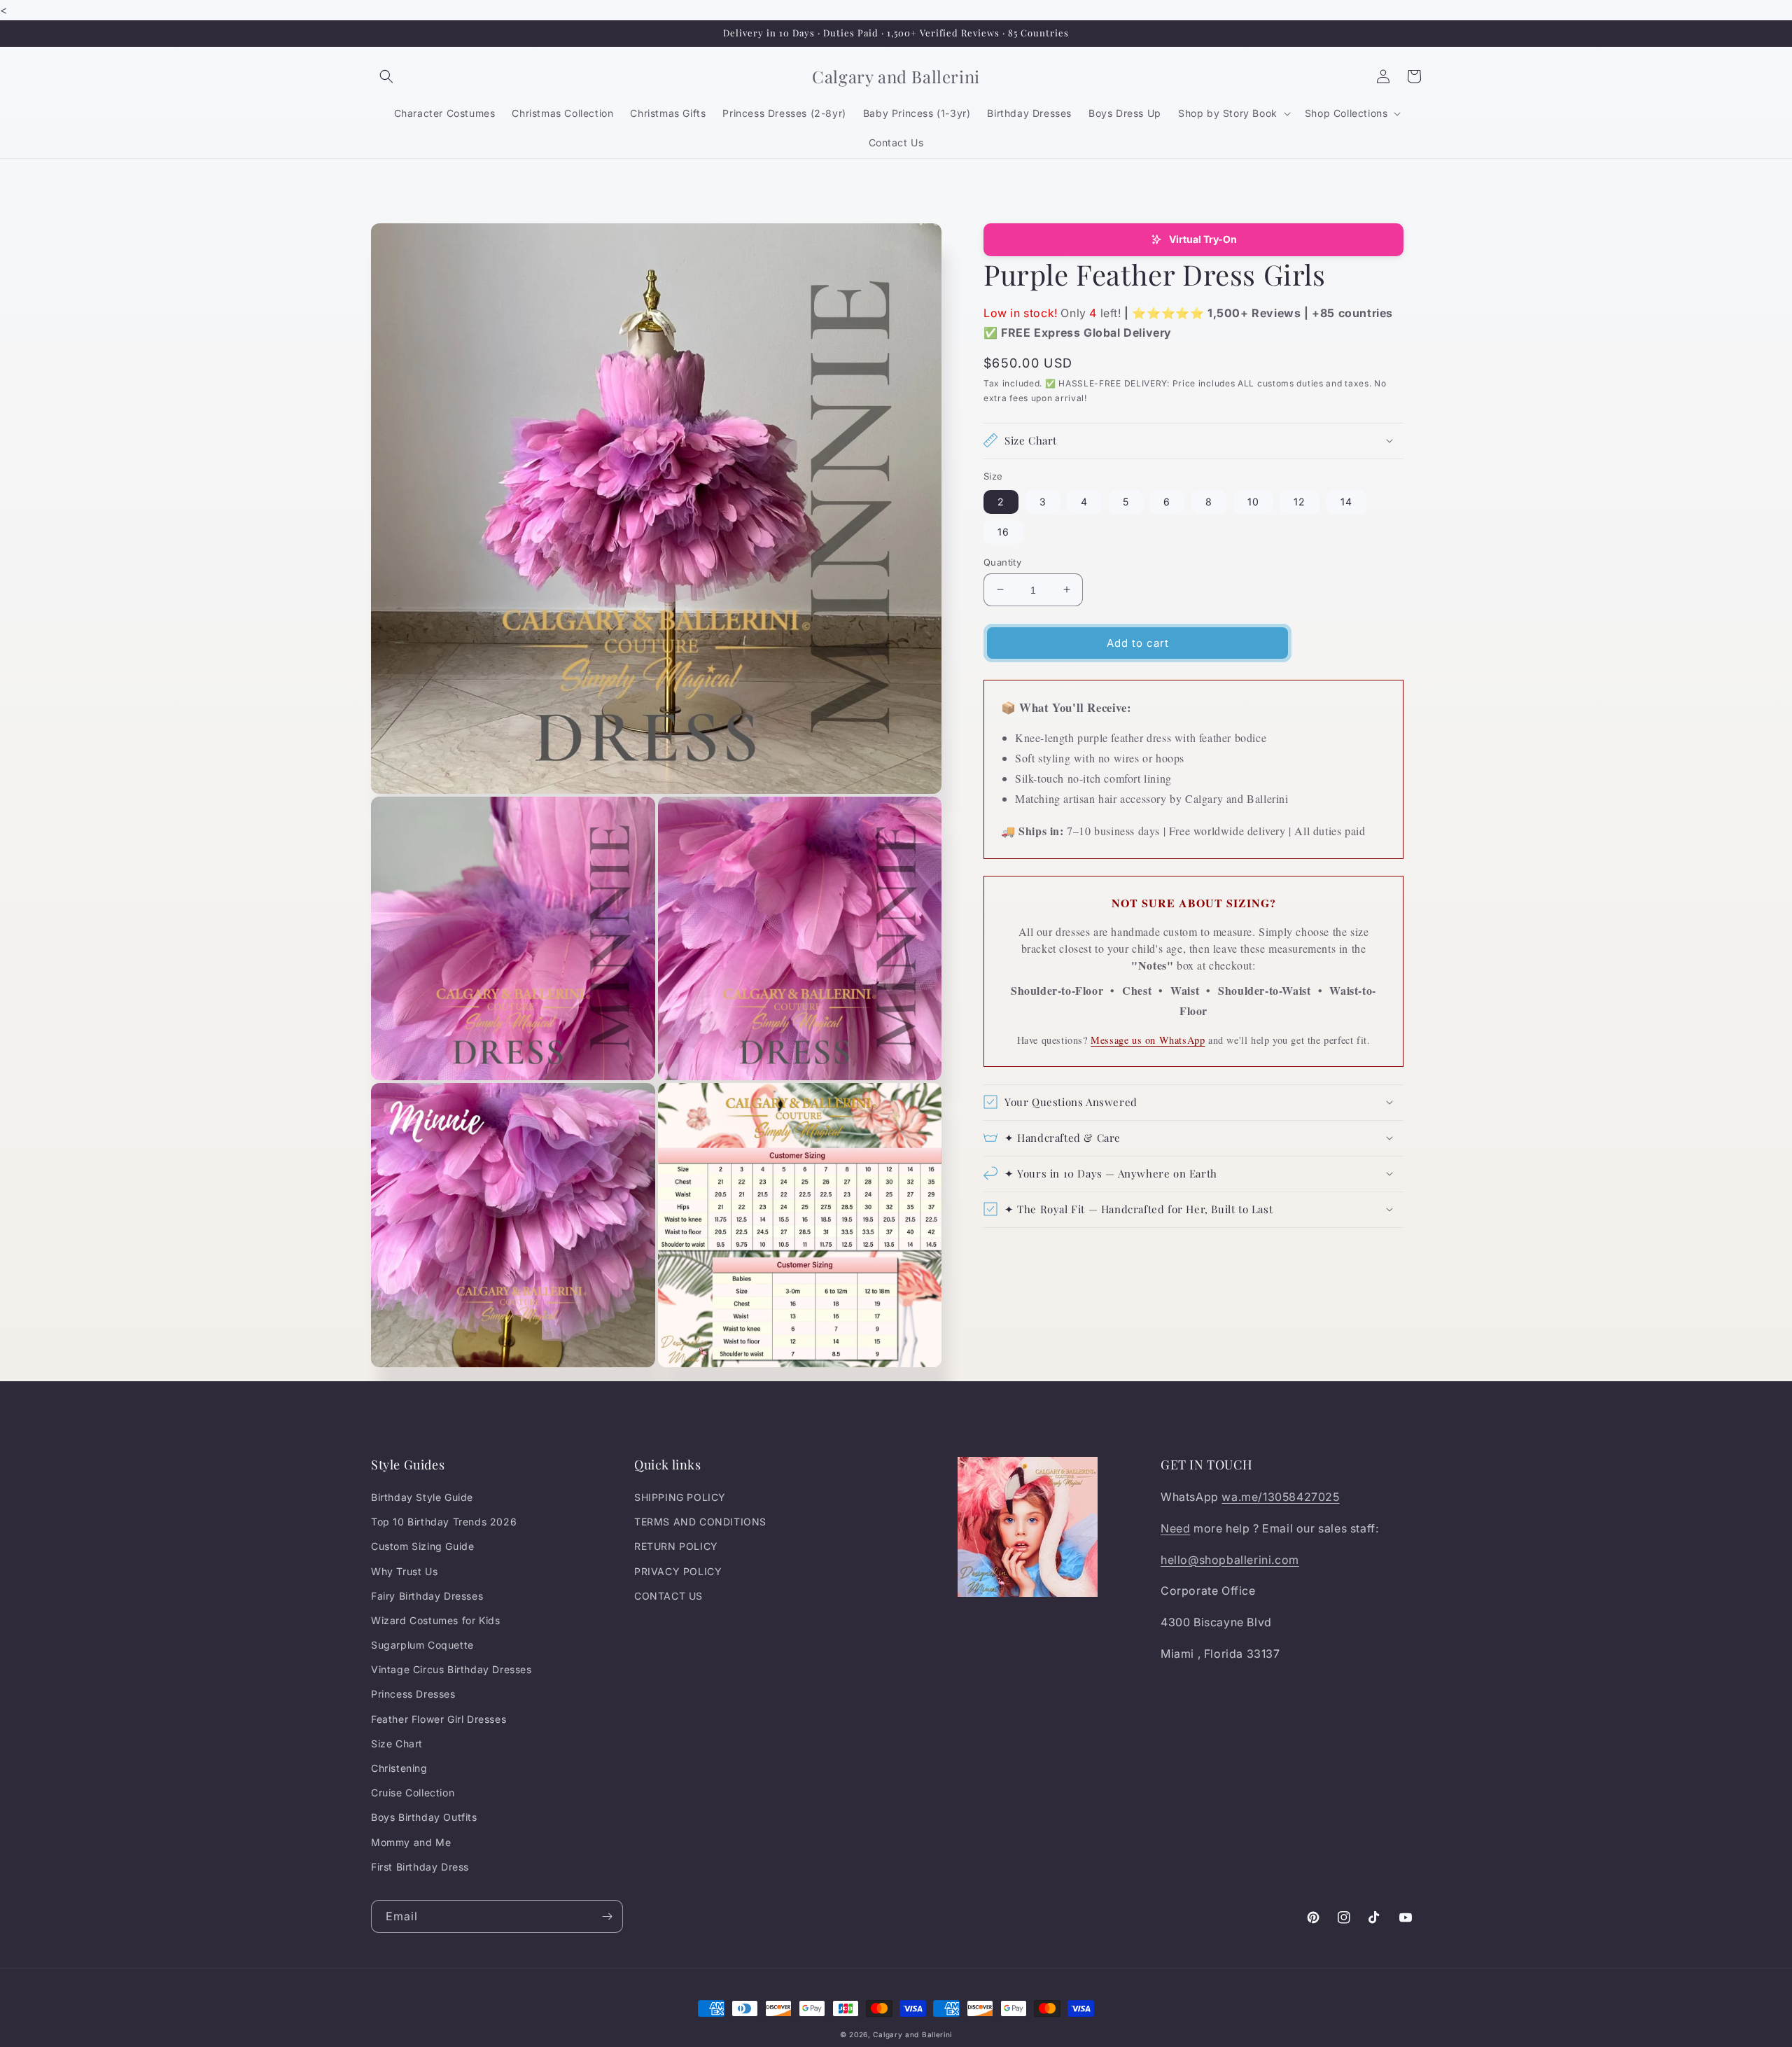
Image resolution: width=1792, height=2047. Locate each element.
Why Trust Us (404, 1571)
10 (1253, 501)
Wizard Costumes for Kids (435, 1620)
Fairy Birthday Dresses (427, 1596)
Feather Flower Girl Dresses (439, 1719)
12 (1300, 501)
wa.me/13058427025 (1280, 1497)
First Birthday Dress (420, 1867)
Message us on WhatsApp (1148, 1039)
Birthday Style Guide (422, 1497)
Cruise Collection (413, 1793)
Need (1175, 1528)
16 (1003, 531)
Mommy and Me (411, 1842)
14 (1346, 501)
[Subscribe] (607, 1916)
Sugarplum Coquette (422, 1645)
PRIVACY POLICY (678, 1571)
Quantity (1002, 561)
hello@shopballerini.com (1230, 1560)
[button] (386, 76)
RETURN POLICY (676, 1546)
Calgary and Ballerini (912, 2034)
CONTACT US (668, 1596)
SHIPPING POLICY (680, 1497)
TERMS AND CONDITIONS (700, 1522)
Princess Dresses (413, 1694)
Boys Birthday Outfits (424, 1817)
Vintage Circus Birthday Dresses (451, 1669)
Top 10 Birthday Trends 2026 (444, 1522)
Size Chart (397, 1744)
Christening (399, 1768)
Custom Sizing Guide (422, 1546)
